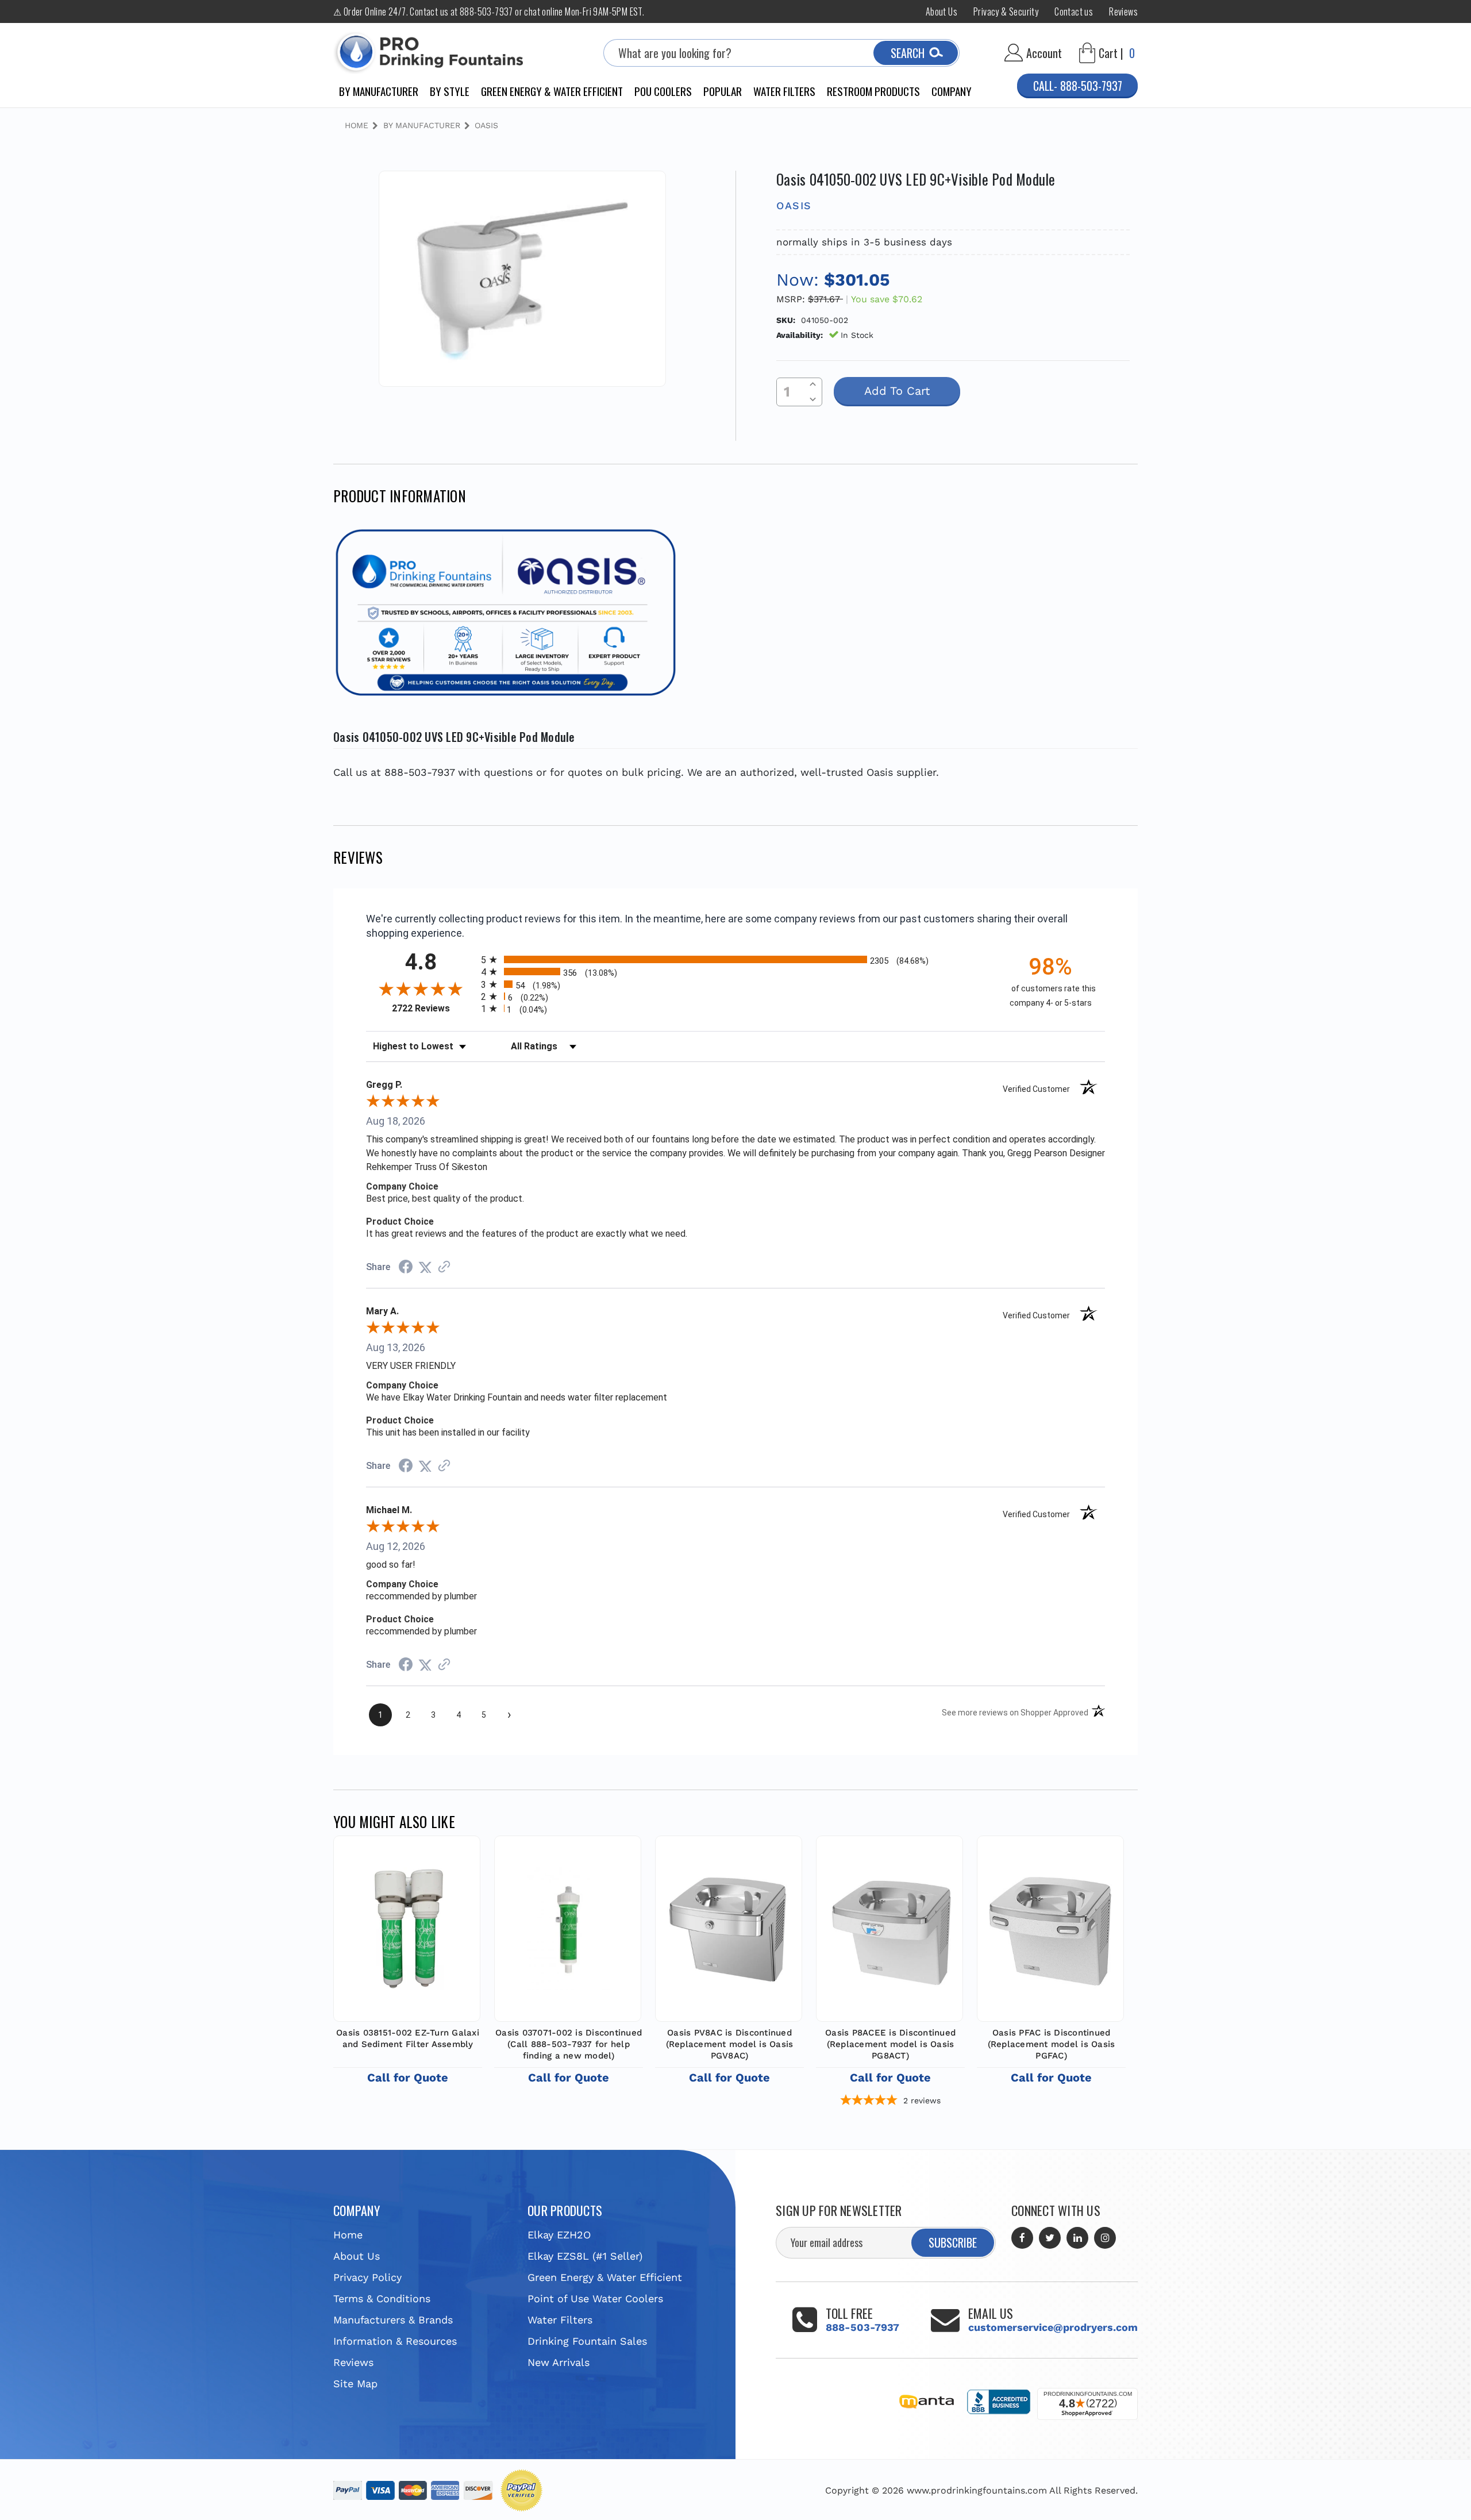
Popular (723, 91)
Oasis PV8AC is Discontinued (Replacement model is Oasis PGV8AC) (730, 2044)
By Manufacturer (379, 91)
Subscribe (953, 2242)
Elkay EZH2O (559, 2235)
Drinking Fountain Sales (587, 2341)
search (908, 53)
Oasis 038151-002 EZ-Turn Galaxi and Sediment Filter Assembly (408, 2038)
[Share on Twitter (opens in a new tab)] (425, 1267)
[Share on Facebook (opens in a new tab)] (406, 1267)
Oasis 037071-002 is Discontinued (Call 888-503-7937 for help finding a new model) (569, 2044)
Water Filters (784, 91)
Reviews (1123, 11)
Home (348, 2235)
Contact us (1074, 11)
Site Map (355, 2384)
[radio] (735, 959)
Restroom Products (873, 91)
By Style (450, 91)
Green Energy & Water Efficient (552, 91)
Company (952, 91)
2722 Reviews (434, 1008)
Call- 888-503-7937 (1078, 86)
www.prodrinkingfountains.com (977, 2490)
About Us (941, 11)
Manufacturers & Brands (393, 2320)
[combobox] (781, 53)
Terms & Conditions (382, 2298)
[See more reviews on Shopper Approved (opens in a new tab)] (444, 1267)
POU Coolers (663, 91)
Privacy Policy (367, 2277)
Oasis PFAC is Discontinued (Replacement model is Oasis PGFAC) (1052, 2044)
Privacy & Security (1006, 11)
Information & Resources (395, 2341)
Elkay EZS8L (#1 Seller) (585, 2256)
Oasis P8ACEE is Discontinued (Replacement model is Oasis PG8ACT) (890, 2044)
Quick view (407, 1926)
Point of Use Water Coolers (595, 2298)
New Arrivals (559, 2362)
